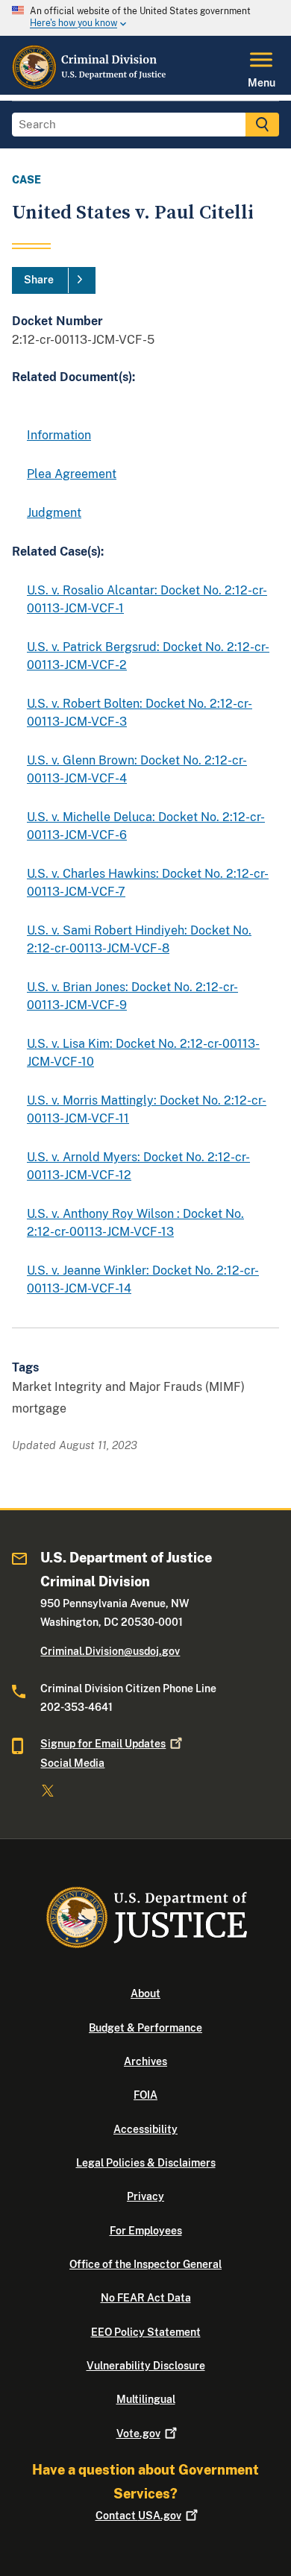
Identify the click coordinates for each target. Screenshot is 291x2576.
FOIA (145, 2095)
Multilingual (146, 2399)
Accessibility (145, 2129)
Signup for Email (103, 1744)
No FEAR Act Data (146, 2298)
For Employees (146, 2231)
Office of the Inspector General (145, 2264)
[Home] (90, 86)
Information (59, 435)
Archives (145, 2061)
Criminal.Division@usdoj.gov (110, 1651)
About (145, 1994)
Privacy (145, 2196)
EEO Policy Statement (146, 2332)
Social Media (72, 1763)
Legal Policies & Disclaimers (146, 2163)
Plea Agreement (72, 474)
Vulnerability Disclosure (146, 2366)
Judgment (54, 513)
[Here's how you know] (145, 18)
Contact (138, 2516)
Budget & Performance (145, 2028)
